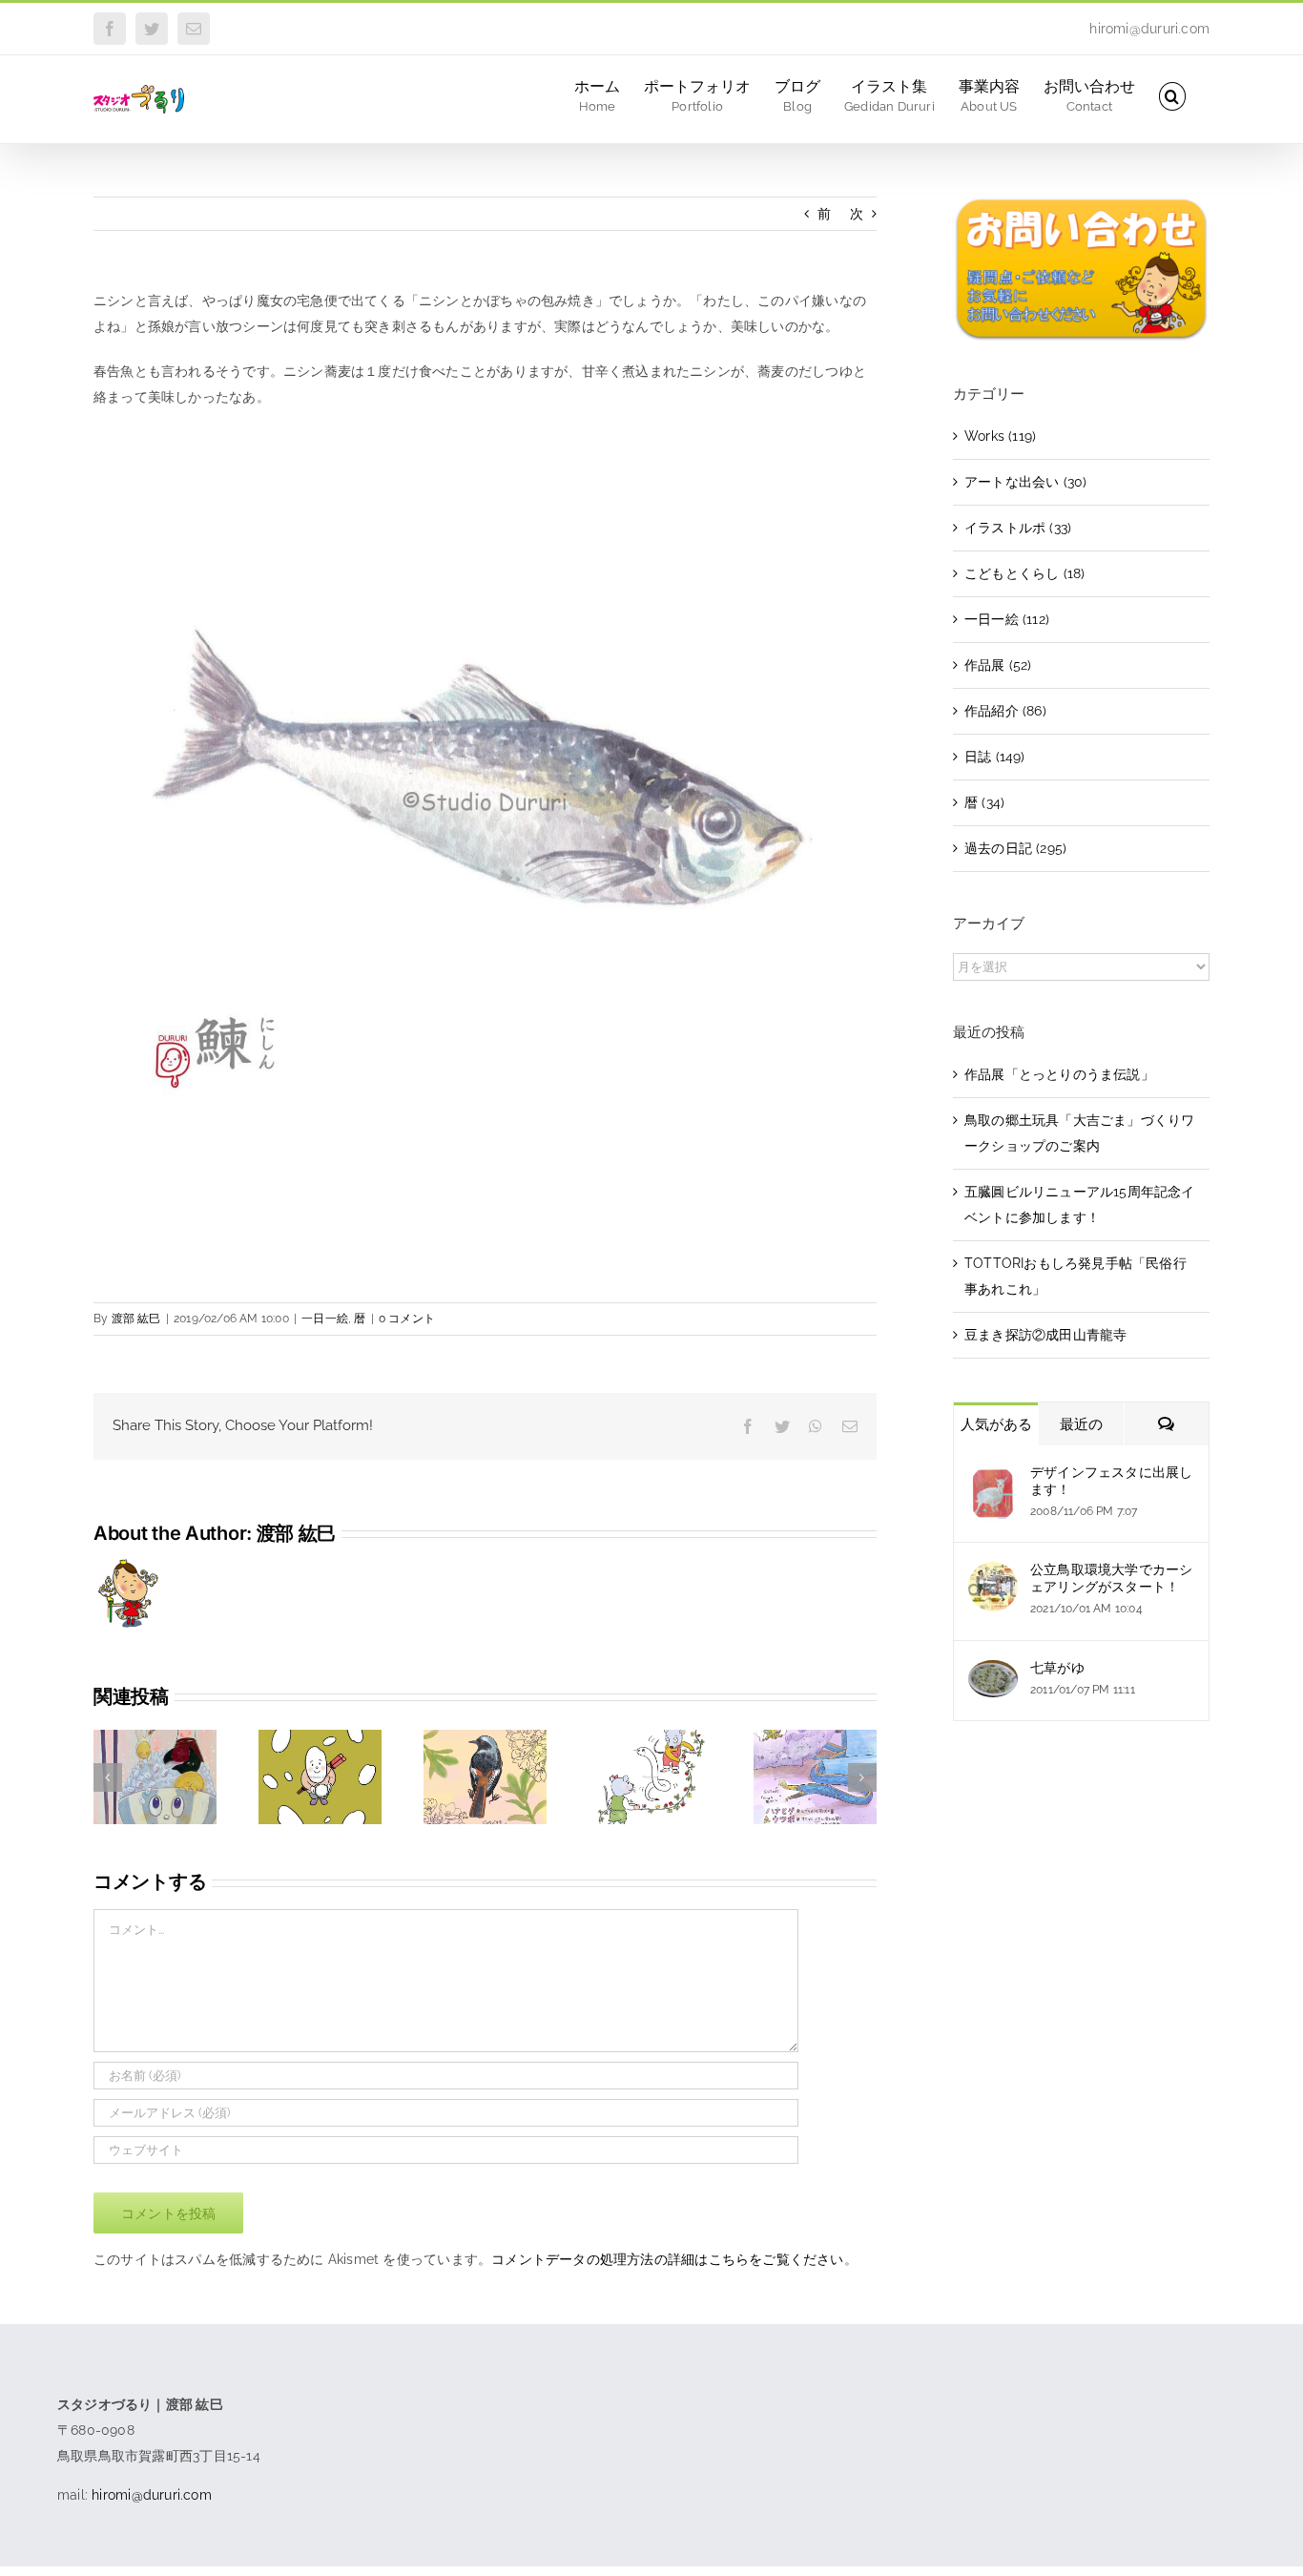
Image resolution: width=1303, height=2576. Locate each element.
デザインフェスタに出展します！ (1112, 1481)
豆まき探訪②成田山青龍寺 (1046, 1335)
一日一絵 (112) (1007, 619)
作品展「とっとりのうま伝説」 (1059, 1074)
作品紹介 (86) (1005, 711)
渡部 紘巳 (136, 1319)
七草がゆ (1057, 1668)
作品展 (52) (998, 665)
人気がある (996, 1424)
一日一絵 (325, 1319)
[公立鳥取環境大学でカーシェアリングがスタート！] (993, 1574)
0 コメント (407, 1319)
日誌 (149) (995, 757)
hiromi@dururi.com (1149, 29)
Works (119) (1000, 436)
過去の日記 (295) (1015, 848)
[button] (1172, 95)
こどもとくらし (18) (1025, 573)
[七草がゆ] (993, 1672)
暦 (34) (984, 802)
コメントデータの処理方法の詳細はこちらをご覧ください (667, 2259)
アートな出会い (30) (1026, 482)
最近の (1081, 1424)
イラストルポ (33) (1018, 528)
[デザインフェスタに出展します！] (993, 1477)
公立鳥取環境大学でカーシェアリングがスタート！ (1112, 1578)
